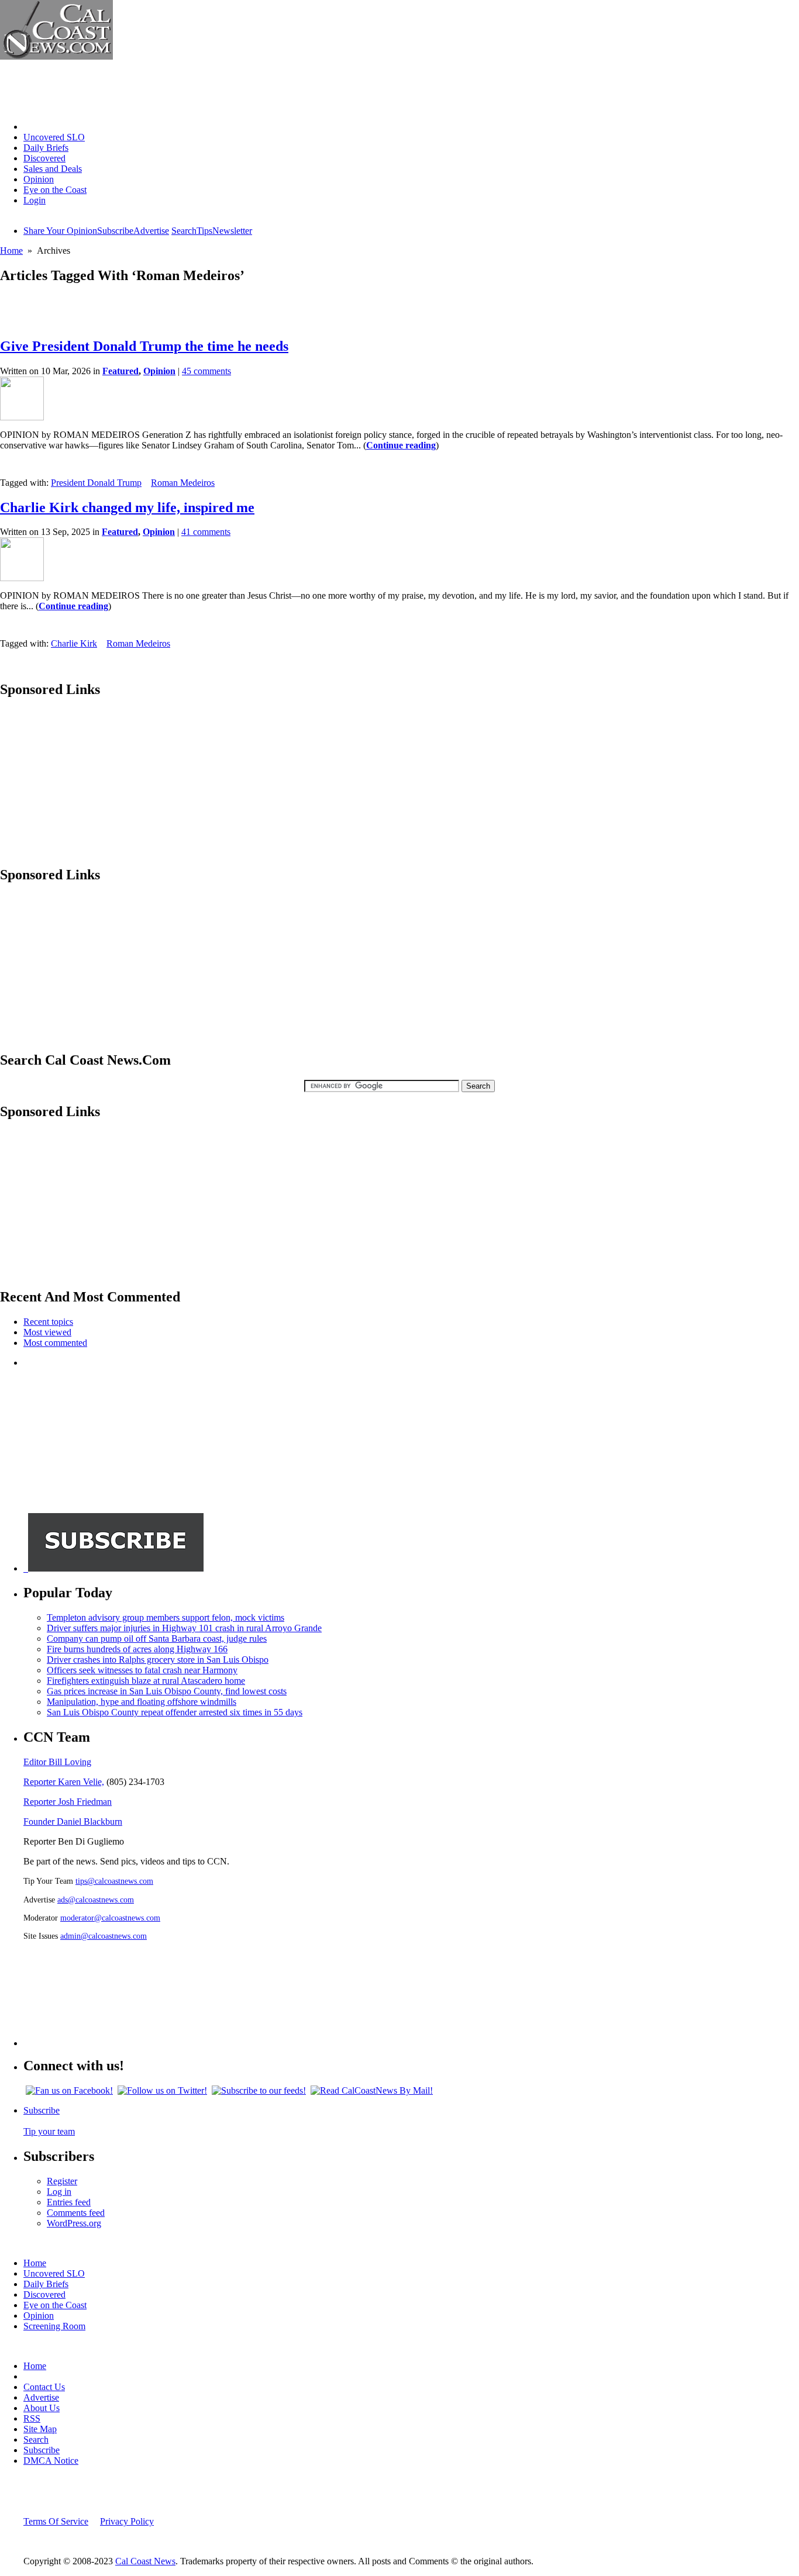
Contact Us (44, 2387)
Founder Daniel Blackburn (73, 1821)
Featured (120, 371)
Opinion (39, 179)
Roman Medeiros (183, 483)
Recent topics (48, 1322)
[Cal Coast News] (56, 56)
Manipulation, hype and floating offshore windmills (142, 1702)
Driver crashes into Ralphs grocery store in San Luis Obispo (158, 1660)
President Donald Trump (96, 483)
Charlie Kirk (74, 643)
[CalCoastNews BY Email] (372, 2090)
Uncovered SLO (54, 137)
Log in (59, 2192)
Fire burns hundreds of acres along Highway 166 (137, 1649)
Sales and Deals (53, 169)
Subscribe (115, 231)
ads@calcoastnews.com (96, 1900)
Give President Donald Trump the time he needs (144, 346)
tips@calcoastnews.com (114, 1881)
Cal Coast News (145, 2561)
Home (35, 127)
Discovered (44, 158)
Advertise (151, 231)
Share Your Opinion (60, 231)
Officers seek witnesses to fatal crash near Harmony (142, 1670)
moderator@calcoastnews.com (110, 1918)
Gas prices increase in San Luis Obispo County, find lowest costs (167, 1691)
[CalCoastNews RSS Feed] (259, 2090)
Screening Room (54, 2326)
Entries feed (69, 2202)
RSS (32, 2418)
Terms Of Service (56, 2521)
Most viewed (47, 1332)
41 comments (206, 532)
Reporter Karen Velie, (64, 1782)
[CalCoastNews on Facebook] (69, 2090)
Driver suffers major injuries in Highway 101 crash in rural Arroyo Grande (184, 1628)
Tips (204, 231)
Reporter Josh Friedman (68, 1802)
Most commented (55, 1343)
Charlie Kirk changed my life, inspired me (127, 507)
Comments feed (76, 2213)
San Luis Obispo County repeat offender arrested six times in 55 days (175, 1712)
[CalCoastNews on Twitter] (162, 2090)
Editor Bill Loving (57, 1762)
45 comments (206, 371)
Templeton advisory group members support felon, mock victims (166, 1617)
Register (62, 2181)
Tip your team (49, 2131)
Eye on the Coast (55, 190)
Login (35, 200)
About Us (42, 2408)
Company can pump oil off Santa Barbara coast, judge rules (157, 1639)
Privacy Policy (127, 2521)
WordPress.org (74, 2223)
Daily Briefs (46, 148)
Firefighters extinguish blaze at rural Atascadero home (146, 1681)
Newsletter (232, 231)
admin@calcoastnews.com (104, 1936)
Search (184, 231)
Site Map (40, 2429)
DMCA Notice (51, 2461)
